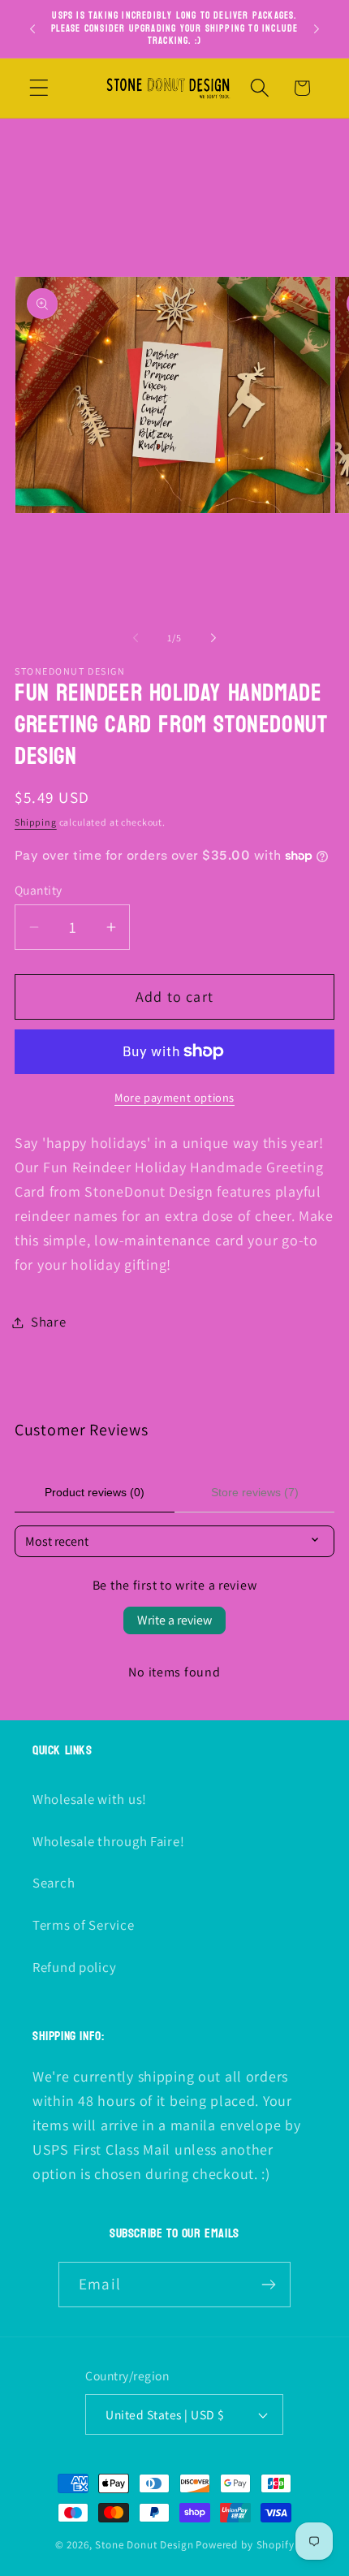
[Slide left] (136, 638)
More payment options (174, 1097)
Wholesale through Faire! (108, 1841)
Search (54, 1883)
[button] (39, 88)
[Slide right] (213, 638)
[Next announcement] (317, 28)
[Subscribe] (268, 2285)
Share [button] (49, 1322)
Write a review (174, 1620)
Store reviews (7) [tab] (255, 1492)
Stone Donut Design (144, 2545)
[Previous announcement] (32, 28)
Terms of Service (84, 1925)
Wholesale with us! (90, 1799)
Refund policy (74, 1967)
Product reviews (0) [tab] (95, 1492)
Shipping (36, 822)
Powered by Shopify (245, 2545)
